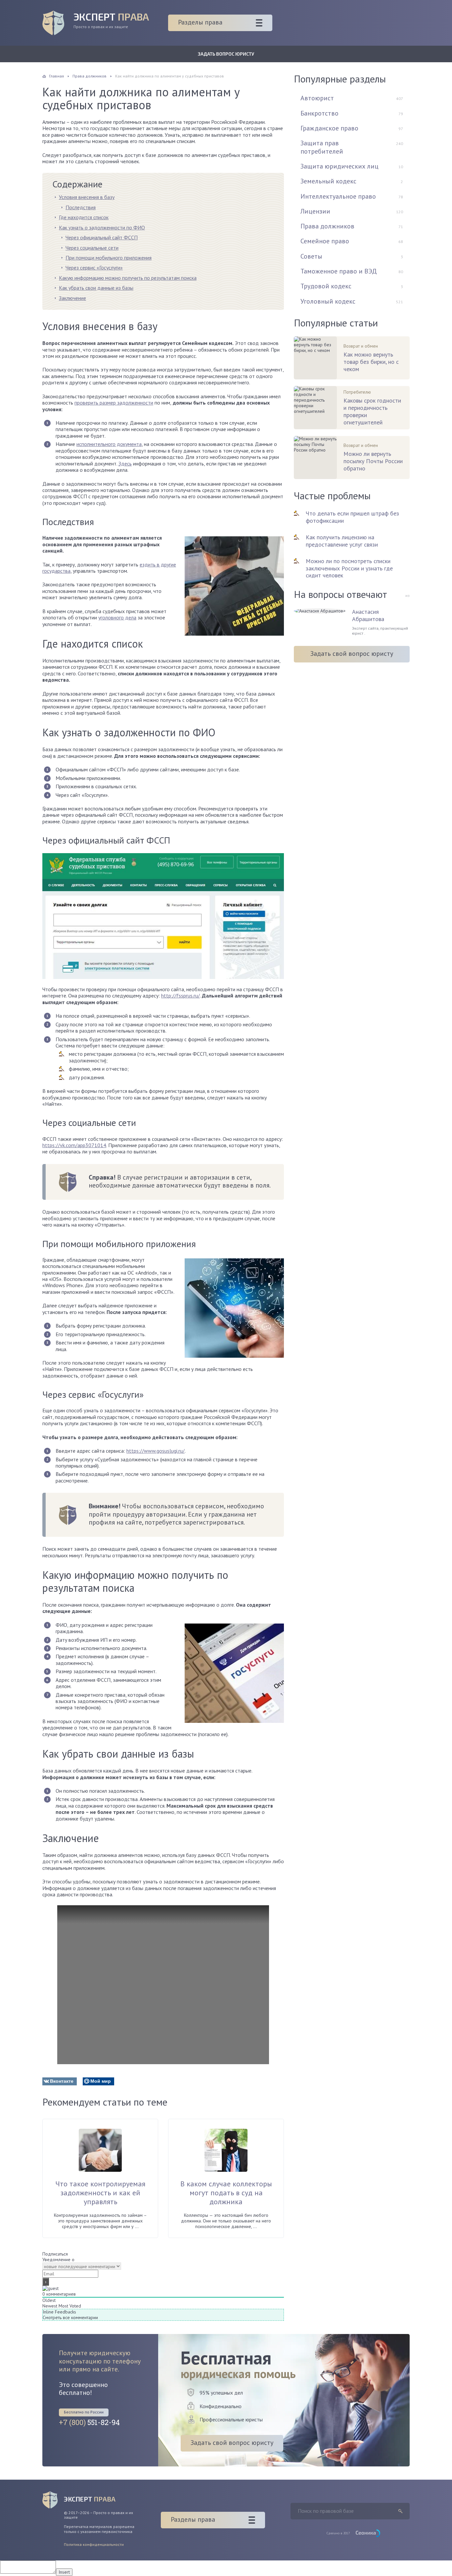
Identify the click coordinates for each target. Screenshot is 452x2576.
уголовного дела (117, 617)
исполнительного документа (109, 444)
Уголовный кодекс (328, 301)
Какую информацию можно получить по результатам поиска (128, 278)
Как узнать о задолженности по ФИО (102, 227)
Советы (311, 256)
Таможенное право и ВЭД (339, 271)
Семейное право (325, 241)
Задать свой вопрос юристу (352, 654)
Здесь (125, 463)
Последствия (81, 207)
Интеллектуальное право (338, 196)
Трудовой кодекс (326, 286)
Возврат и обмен (361, 346)
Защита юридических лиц (339, 166)
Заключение (72, 298)
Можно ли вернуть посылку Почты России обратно (373, 461)
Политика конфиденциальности (94, 2544)
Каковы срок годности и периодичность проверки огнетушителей (372, 411)
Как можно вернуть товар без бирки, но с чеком (371, 362)
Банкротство (319, 113)
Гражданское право (329, 128)
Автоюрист (317, 98)
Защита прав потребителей (322, 147)
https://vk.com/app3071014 (74, 1145)
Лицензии (315, 211)
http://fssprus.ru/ (181, 996)
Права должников (327, 226)
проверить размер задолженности (114, 403)
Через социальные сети (92, 248)
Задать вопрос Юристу (226, 54)
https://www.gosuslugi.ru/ (156, 1451)
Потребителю (357, 392)
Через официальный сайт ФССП (102, 237)
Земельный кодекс (328, 181)
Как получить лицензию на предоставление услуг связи (342, 541)
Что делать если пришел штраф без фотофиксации (352, 517)
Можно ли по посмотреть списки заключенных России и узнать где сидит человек (349, 568)
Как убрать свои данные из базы (96, 288)
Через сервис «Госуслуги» (94, 267)
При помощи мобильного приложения (109, 258)
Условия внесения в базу (87, 197)
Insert (64, 2572)
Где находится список (84, 217)
